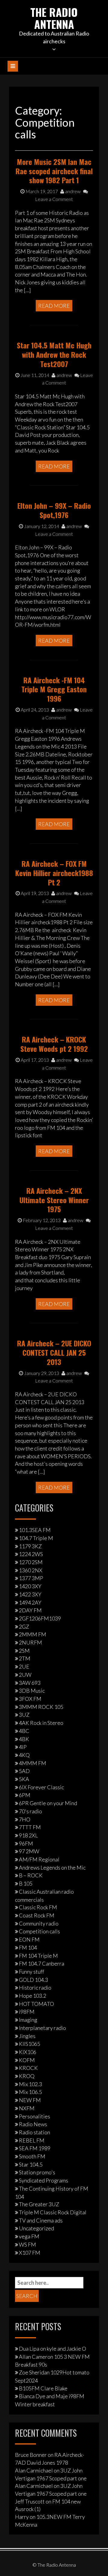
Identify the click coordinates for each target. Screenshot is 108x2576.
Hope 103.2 (33, 1996)
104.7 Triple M (36, 1538)
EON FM (29, 1939)
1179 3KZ (30, 1546)
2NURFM (30, 1642)
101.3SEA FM (35, 1530)
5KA (24, 1779)
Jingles (27, 2036)
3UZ (24, 1715)
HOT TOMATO (36, 2004)
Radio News (33, 2124)
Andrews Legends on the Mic (52, 1867)
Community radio (39, 1923)
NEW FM (30, 2100)
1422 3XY (30, 1594)
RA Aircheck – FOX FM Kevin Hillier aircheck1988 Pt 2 (54, 873)
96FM (26, 1843)
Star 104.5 (31, 2164)
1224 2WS (31, 1554)
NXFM (27, 2108)
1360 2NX (31, 1570)
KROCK (28, 2068)
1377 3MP (31, 1578)
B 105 (26, 1883)
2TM (25, 1658)
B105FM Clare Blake (43, 2388)
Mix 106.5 (30, 2092)
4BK (24, 1739)
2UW (25, 1675)
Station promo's (37, 2172)
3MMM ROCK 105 (41, 1707)
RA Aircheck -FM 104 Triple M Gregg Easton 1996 (54, 689)
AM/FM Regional (39, 1859)
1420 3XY (30, 1586)
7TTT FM (30, 1827)
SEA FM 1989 (35, 2148)
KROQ (27, 2076)
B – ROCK (31, 1875)
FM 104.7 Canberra (42, 1963)
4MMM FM (33, 1763)
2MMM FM (33, 1634)
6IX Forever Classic (41, 1787)
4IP (23, 1747)
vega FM (29, 2236)
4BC (24, 1731)
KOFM (27, 2060)
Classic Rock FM (38, 1907)
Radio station (34, 2132)
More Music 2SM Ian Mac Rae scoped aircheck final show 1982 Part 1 (54, 171)
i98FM (27, 2012)
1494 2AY (30, 1602)
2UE (24, 1666)
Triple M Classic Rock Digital (53, 2212)
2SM (24, 1651)
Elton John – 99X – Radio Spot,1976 (54, 510)
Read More (54, 306)
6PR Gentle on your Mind (48, 1803)
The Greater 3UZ (39, 2204)
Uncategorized (36, 2228)
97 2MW (29, 1851)
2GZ (24, 1626)
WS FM (27, 2244)
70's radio (30, 1811)
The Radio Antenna (54, 18)
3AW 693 (30, 1683)
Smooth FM (32, 2156)
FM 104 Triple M (38, 1956)
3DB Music (32, 1691)
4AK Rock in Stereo (41, 1723)
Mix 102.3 (30, 2084)
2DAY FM (30, 1610)
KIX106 (28, 2052)
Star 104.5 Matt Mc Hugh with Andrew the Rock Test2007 (54, 354)
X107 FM (30, 2253)
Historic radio (35, 1988)
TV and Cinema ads (41, 2220)
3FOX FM (30, 1699)
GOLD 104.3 (33, 1980)
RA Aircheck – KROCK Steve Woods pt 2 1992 (54, 1044)
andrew (72, 191)
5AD (24, 1771)
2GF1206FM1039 (40, 1618)
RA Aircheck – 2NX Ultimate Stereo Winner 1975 (54, 1200)
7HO (25, 1819)
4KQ (24, 1755)
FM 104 (28, 1947)
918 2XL (28, 1835)
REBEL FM (32, 2140)
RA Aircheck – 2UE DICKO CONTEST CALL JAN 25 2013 (54, 1352)
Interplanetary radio (42, 2028)
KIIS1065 (30, 2044)
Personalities (34, 2116)
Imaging (28, 2020)
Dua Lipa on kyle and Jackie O (52, 2349)
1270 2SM (31, 1562)
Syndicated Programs (43, 2180)
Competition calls (39, 1931)
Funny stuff (31, 1972)
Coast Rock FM (37, 1915)
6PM (25, 1795)
